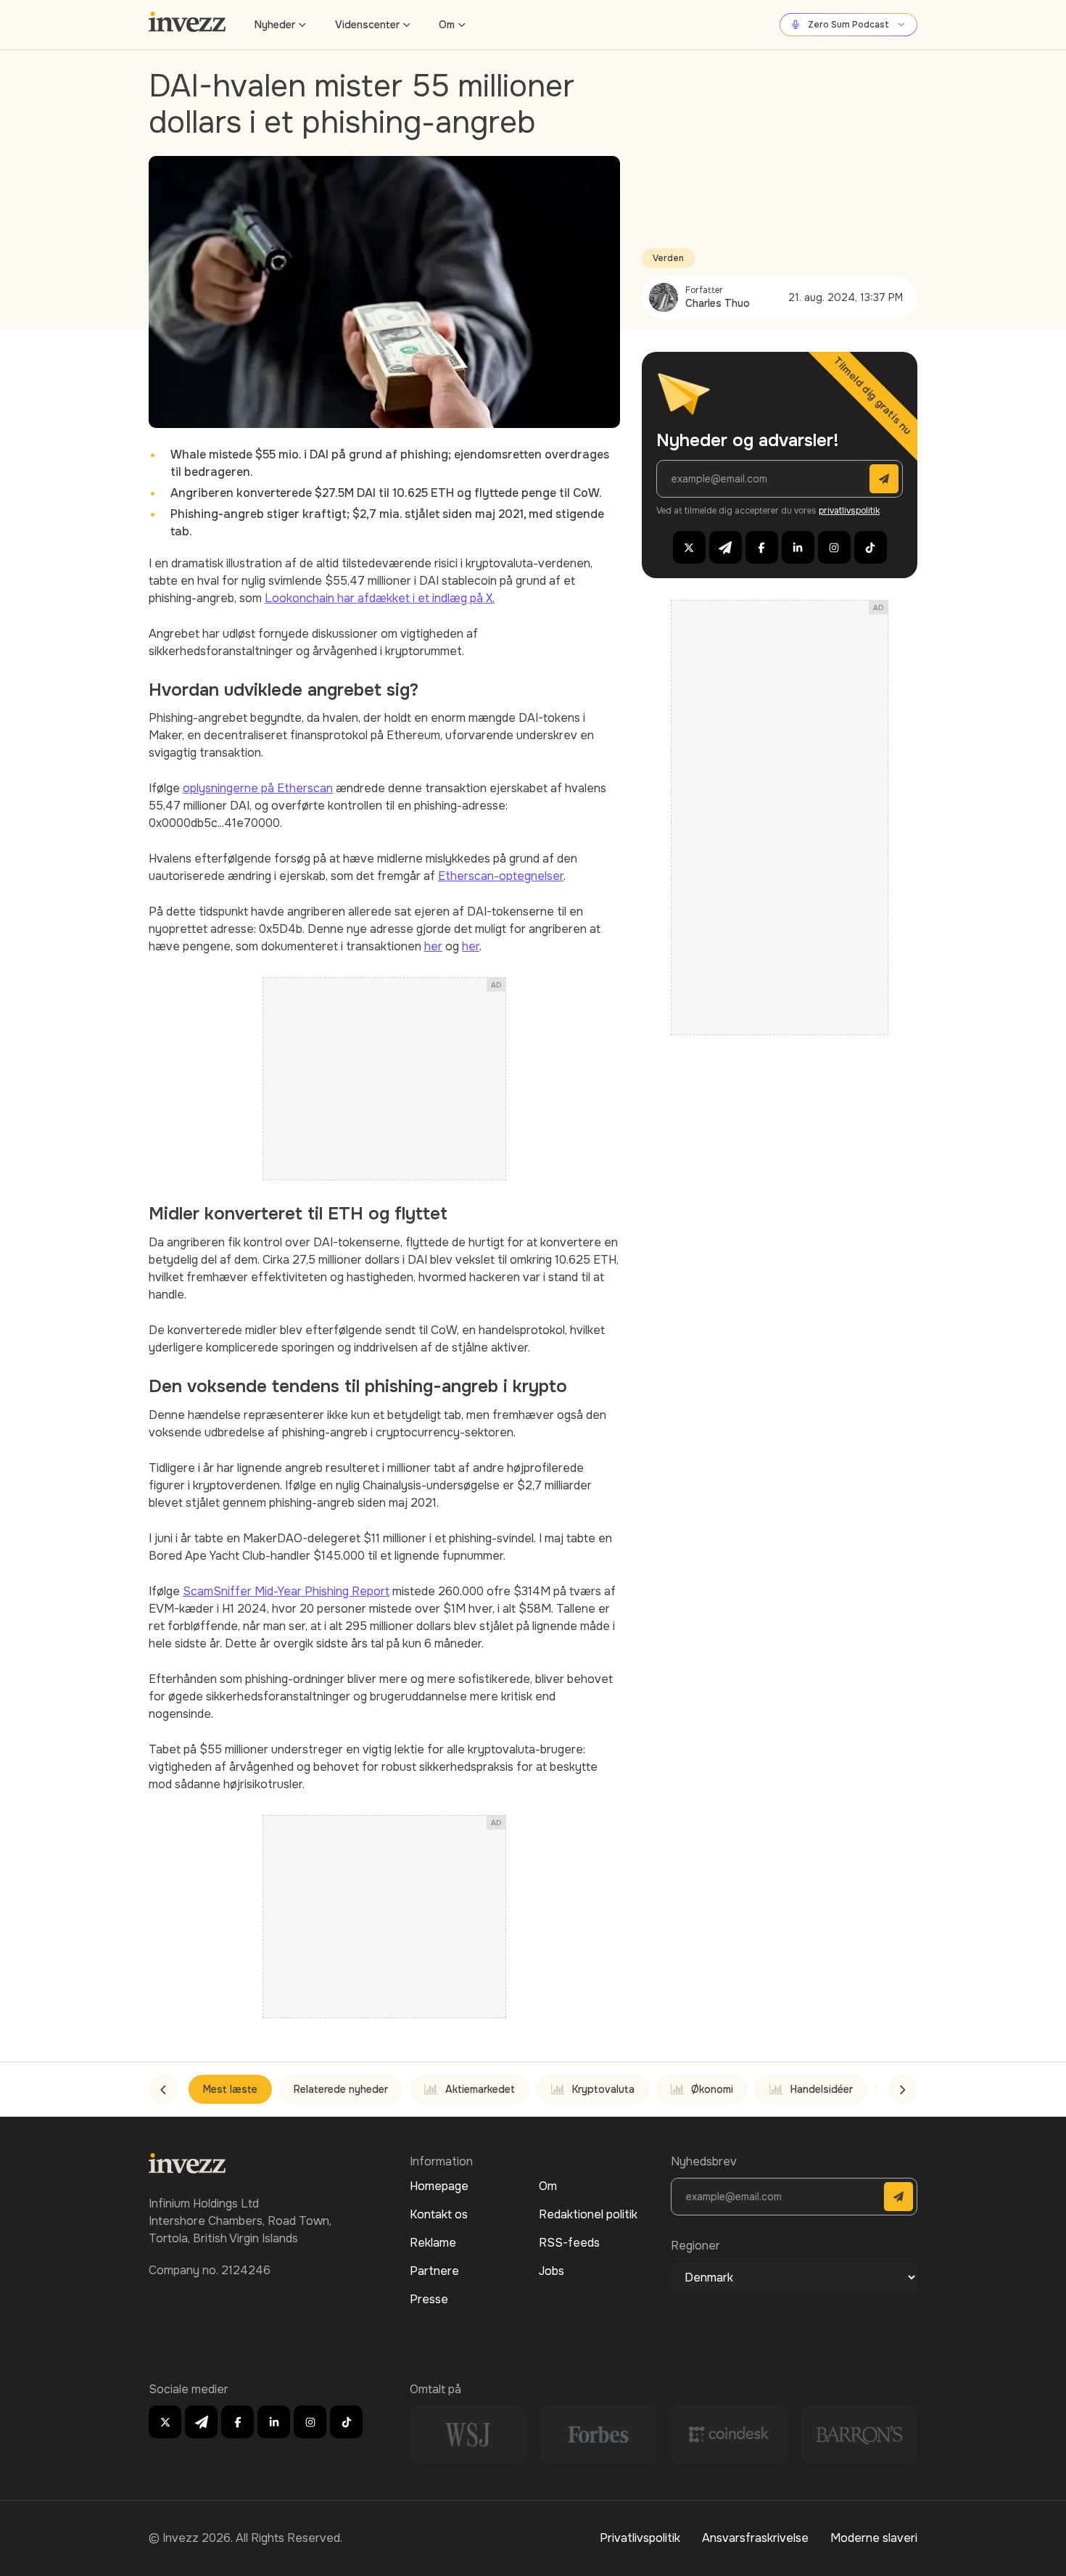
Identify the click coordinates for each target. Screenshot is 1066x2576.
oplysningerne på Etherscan (258, 788)
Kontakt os (439, 2214)
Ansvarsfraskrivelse (755, 2538)
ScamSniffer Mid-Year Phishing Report (286, 1591)
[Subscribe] (884, 479)
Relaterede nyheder (341, 2089)
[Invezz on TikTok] (871, 547)
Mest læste (230, 2089)
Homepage (439, 2186)
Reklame (433, 2243)
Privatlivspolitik (640, 2538)
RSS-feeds (569, 2243)
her (433, 946)
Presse (429, 2299)
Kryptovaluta (603, 2089)
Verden (668, 258)
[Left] (163, 2089)
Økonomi (712, 2089)
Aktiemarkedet (480, 2089)
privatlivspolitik (849, 511)
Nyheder (275, 25)
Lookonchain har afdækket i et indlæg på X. (380, 598)
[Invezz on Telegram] (726, 547)
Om (447, 25)
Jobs (551, 2271)
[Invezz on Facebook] (762, 547)
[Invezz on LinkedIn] (798, 547)
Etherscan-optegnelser (501, 876)
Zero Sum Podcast (848, 25)
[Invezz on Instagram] (834, 547)
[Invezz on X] (689, 547)
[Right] (903, 2089)
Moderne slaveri (874, 2538)
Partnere (434, 2271)
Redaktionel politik (588, 2214)
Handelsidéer (822, 2089)
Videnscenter (367, 25)
